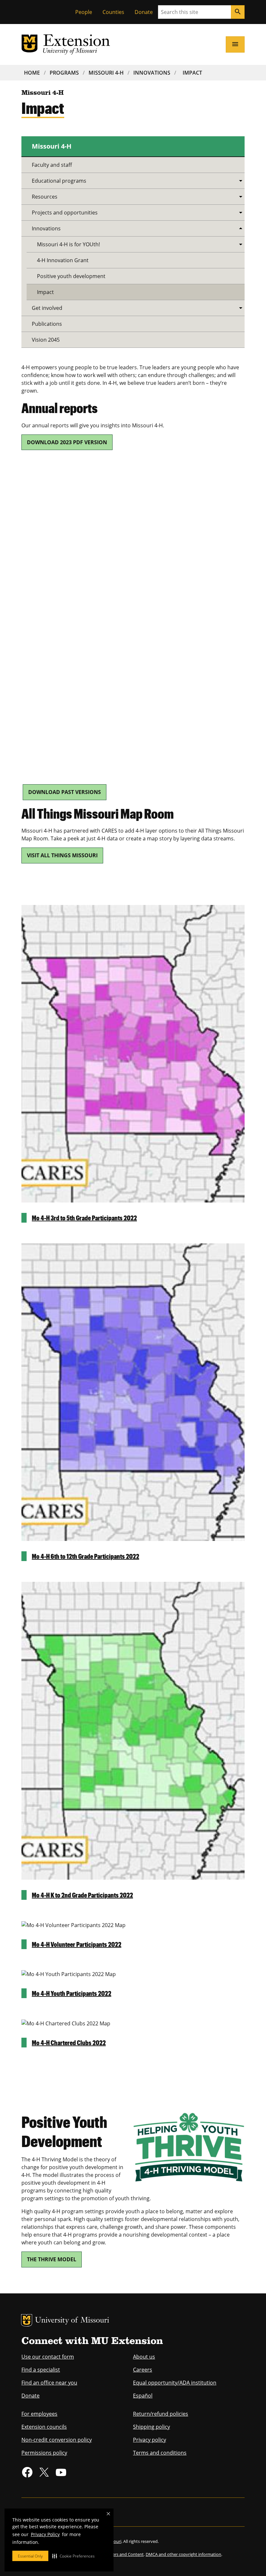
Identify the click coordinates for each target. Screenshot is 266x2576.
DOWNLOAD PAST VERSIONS (65, 792)
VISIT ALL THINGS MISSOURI (62, 855)
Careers (143, 2370)
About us (144, 2357)
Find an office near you (49, 2383)
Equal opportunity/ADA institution (175, 2383)
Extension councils (44, 2427)
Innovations (152, 73)
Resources (45, 197)
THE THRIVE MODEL (52, 2259)
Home (32, 73)
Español (143, 2396)
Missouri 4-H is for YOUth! (68, 244)
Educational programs (59, 181)
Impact (192, 73)
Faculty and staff (52, 165)
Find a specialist (41, 2370)
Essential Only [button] (30, 2556)
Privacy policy (150, 2440)
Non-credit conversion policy (57, 2440)
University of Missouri (72, 2321)
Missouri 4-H (106, 73)
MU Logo (27, 2320)
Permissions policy (44, 2453)
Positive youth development (71, 276)
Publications (47, 324)
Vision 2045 (46, 340)
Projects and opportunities (65, 213)
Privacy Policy (45, 2534)
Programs (64, 73)
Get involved (47, 308)
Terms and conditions (160, 2453)
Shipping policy (151, 2427)
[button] (73, 2556)
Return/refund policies (161, 2414)
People (84, 12)
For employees (39, 2414)
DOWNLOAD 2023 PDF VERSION (67, 442)
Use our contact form (48, 2357)
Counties (113, 12)
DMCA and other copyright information (183, 2554)
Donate (144, 12)
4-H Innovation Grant (63, 260)
